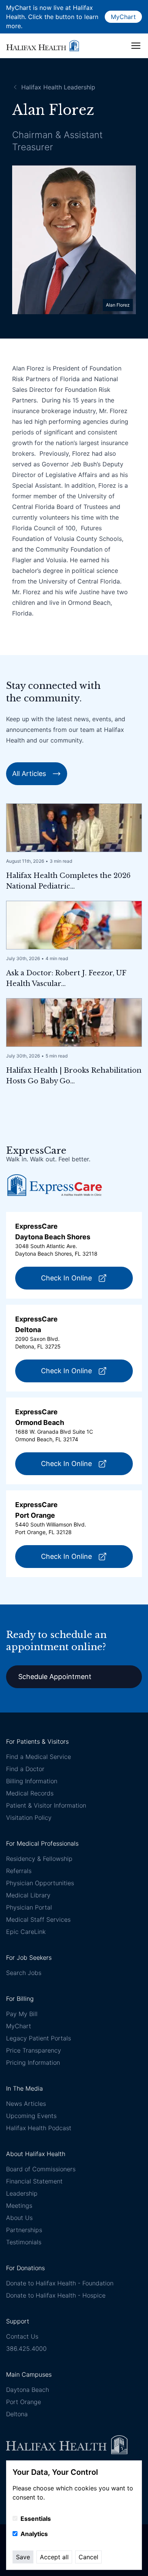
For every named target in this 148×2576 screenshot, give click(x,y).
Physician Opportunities (40, 1883)
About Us (19, 2218)
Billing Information (32, 1781)
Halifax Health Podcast (39, 2128)
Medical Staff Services (38, 1919)
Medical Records (30, 1793)
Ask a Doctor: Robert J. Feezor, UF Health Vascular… (66, 978)
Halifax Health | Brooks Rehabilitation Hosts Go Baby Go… (74, 1076)
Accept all (54, 2557)
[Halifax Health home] (43, 45)
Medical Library (28, 1895)
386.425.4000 (26, 2349)
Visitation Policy (29, 1818)
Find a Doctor (25, 1769)
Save (23, 2557)
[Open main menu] (136, 46)
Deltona (17, 2414)
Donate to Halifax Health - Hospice (56, 2295)
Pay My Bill (22, 2014)
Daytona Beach (28, 2390)
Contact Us (22, 2336)
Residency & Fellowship (39, 1859)
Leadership (22, 2193)
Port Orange (24, 2402)
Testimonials (24, 2242)
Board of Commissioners (41, 2169)
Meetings (19, 2206)
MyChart (123, 17)
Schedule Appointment (55, 1677)
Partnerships (24, 2230)
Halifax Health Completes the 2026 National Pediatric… (68, 881)
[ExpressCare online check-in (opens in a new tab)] (55, 1185)
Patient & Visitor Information (46, 1805)
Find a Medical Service (39, 1757)
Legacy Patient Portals (39, 2038)
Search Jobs (24, 1973)
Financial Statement (34, 2181)
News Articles (26, 2104)
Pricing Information (33, 2062)
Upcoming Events (31, 2116)
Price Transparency (34, 2050)
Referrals (19, 1871)
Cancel (88, 2557)
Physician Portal (29, 1907)
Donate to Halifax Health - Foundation (60, 2283)
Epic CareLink (26, 1932)
